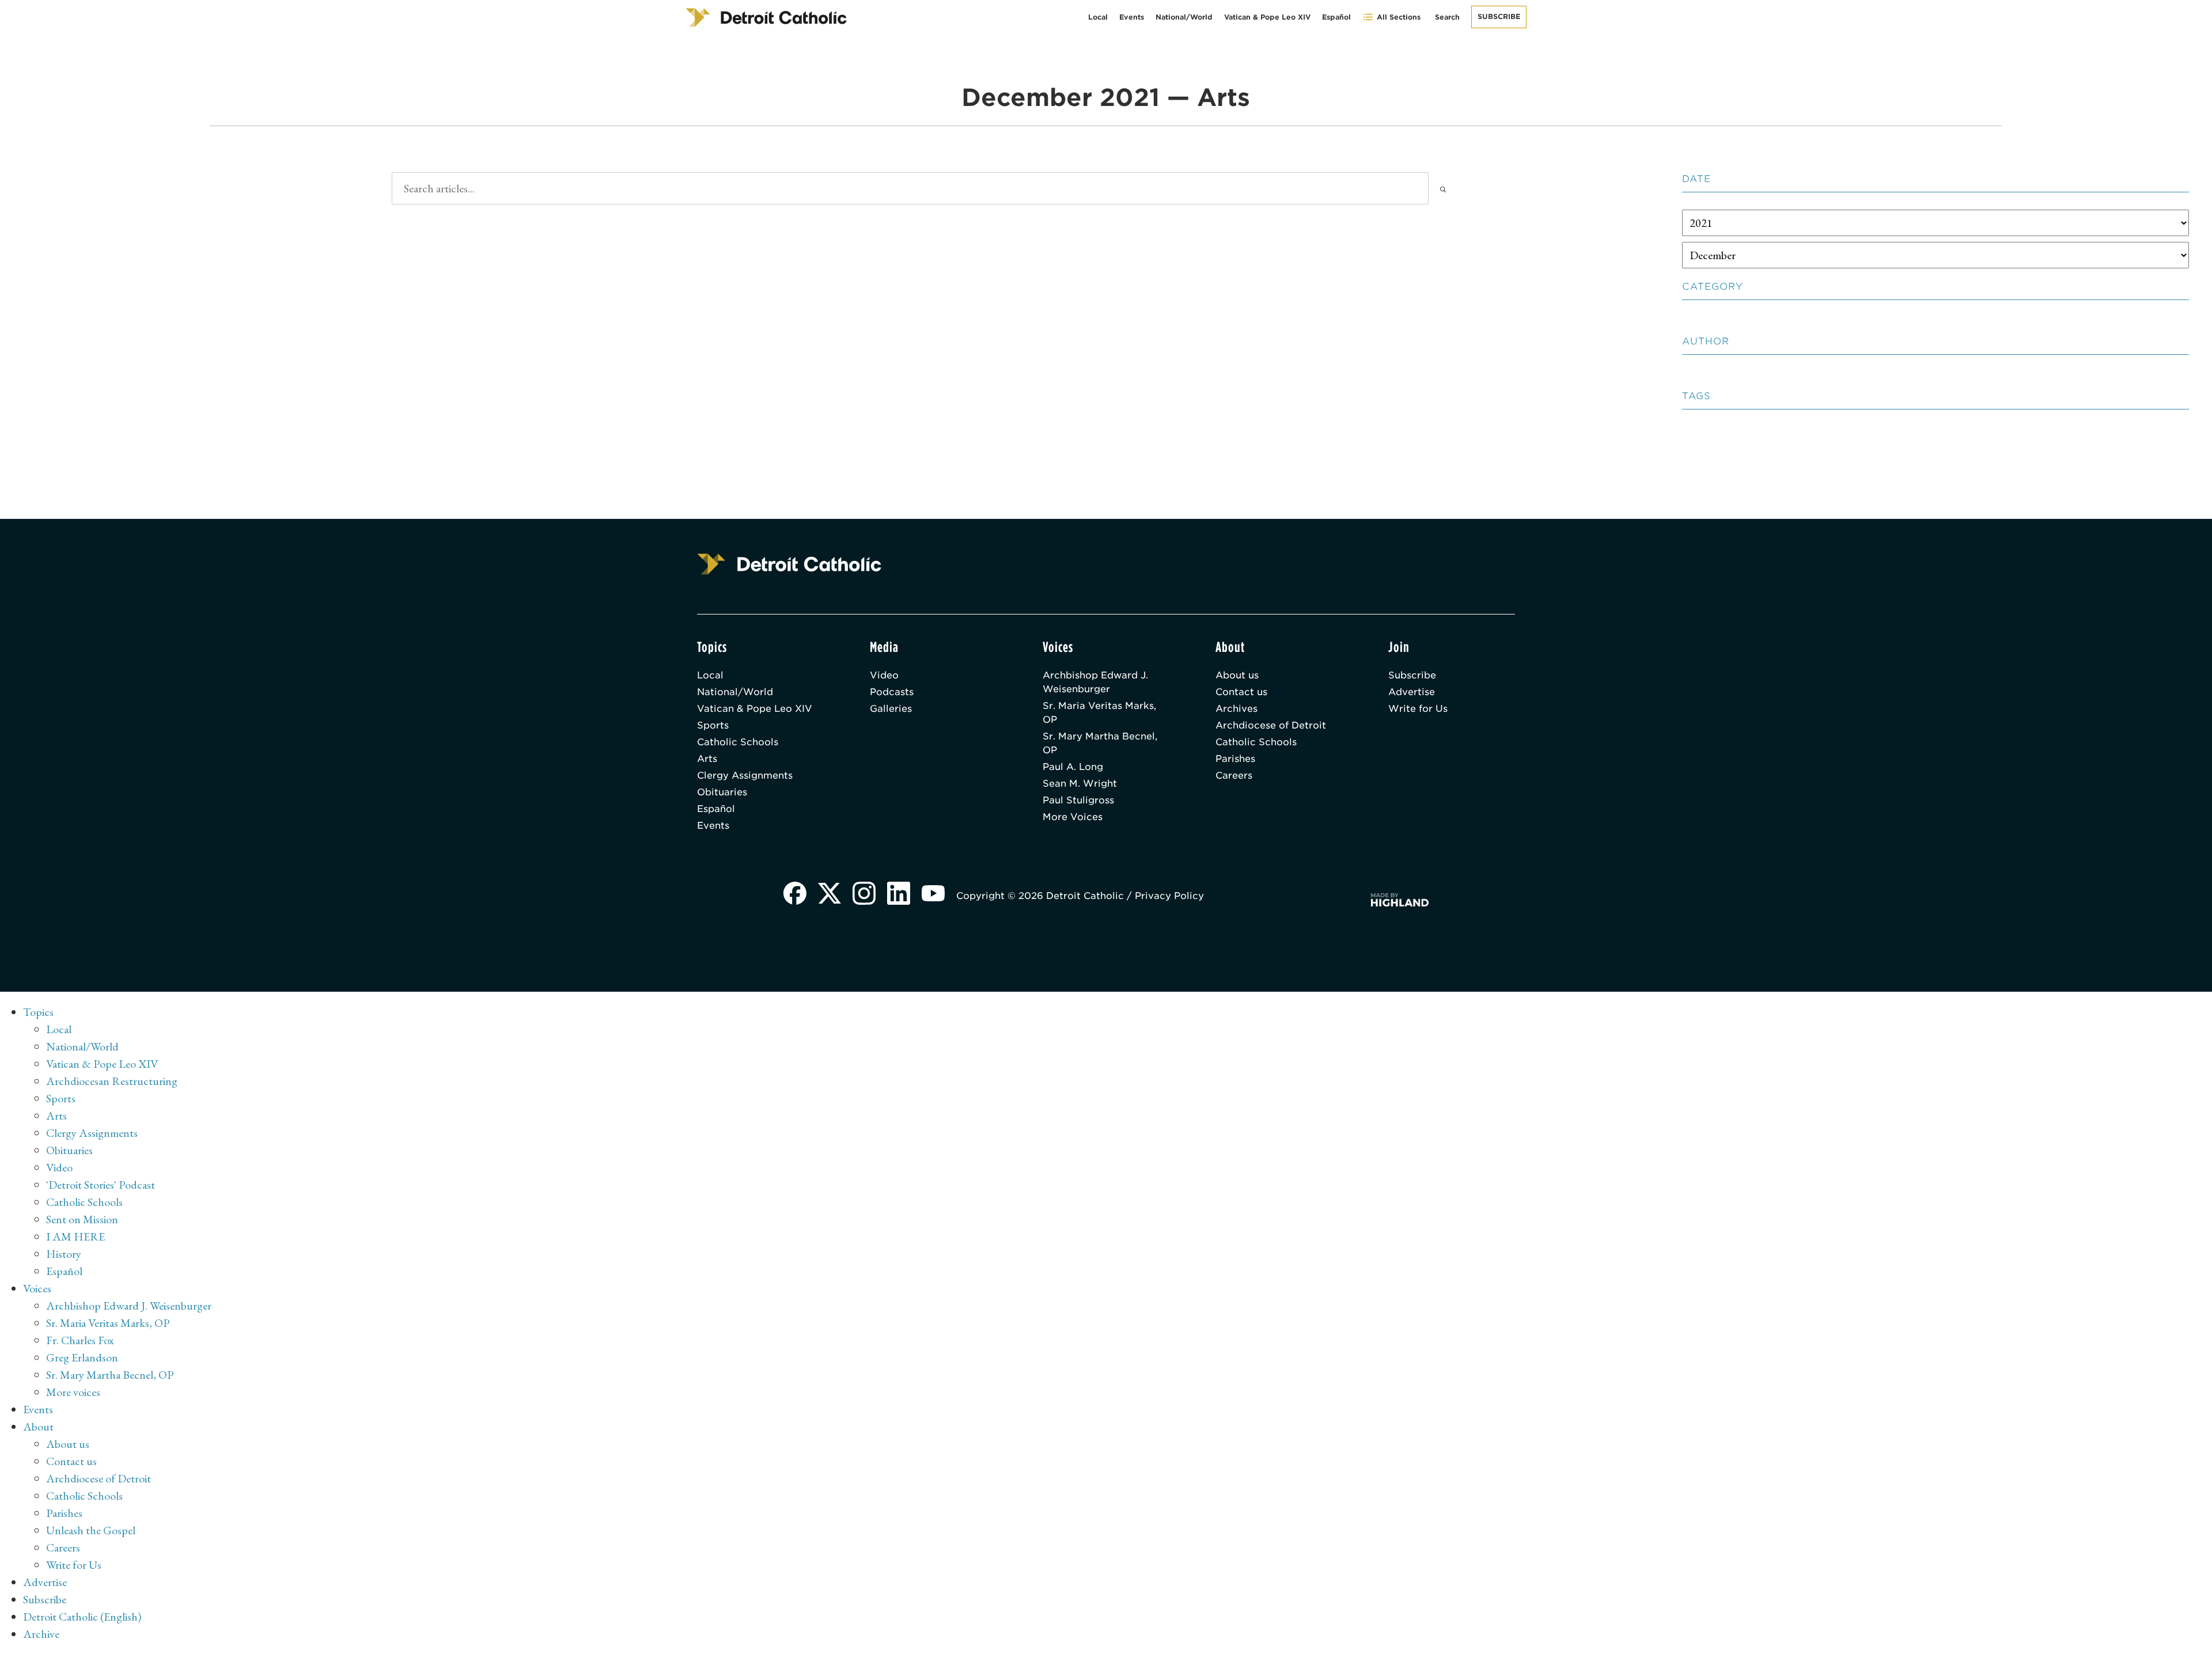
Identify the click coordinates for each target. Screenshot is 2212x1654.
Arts (707, 759)
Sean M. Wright (1080, 784)
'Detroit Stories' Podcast (101, 1185)
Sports (713, 725)
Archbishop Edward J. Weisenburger (1095, 682)
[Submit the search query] (1443, 188)
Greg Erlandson (82, 1357)
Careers (1234, 775)
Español (1336, 17)
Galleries (891, 709)
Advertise (1412, 692)
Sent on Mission (82, 1219)
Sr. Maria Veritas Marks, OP (1099, 713)
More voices (73, 1392)
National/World (1184, 17)
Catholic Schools (738, 742)
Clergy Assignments (745, 775)
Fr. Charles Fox (80, 1340)
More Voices (1073, 817)
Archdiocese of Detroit (1271, 725)
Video (884, 675)
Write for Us (1418, 709)
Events (1132, 17)
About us (1237, 675)
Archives (1236, 709)
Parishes (1235, 759)
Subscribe (1499, 16)
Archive (41, 1634)
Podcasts (892, 692)
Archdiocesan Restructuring (112, 1081)
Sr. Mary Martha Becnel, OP (1100, 743)
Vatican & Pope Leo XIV (1267, 17)
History (64, 1254)
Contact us (1241, 692)
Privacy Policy (1169, 896)
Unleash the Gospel (91, 1530)
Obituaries (722, 792)
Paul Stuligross (1078, 800)
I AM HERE (75, 1236)
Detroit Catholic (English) (82, 1617)
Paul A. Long (1073, 767)
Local (1098, 17)
